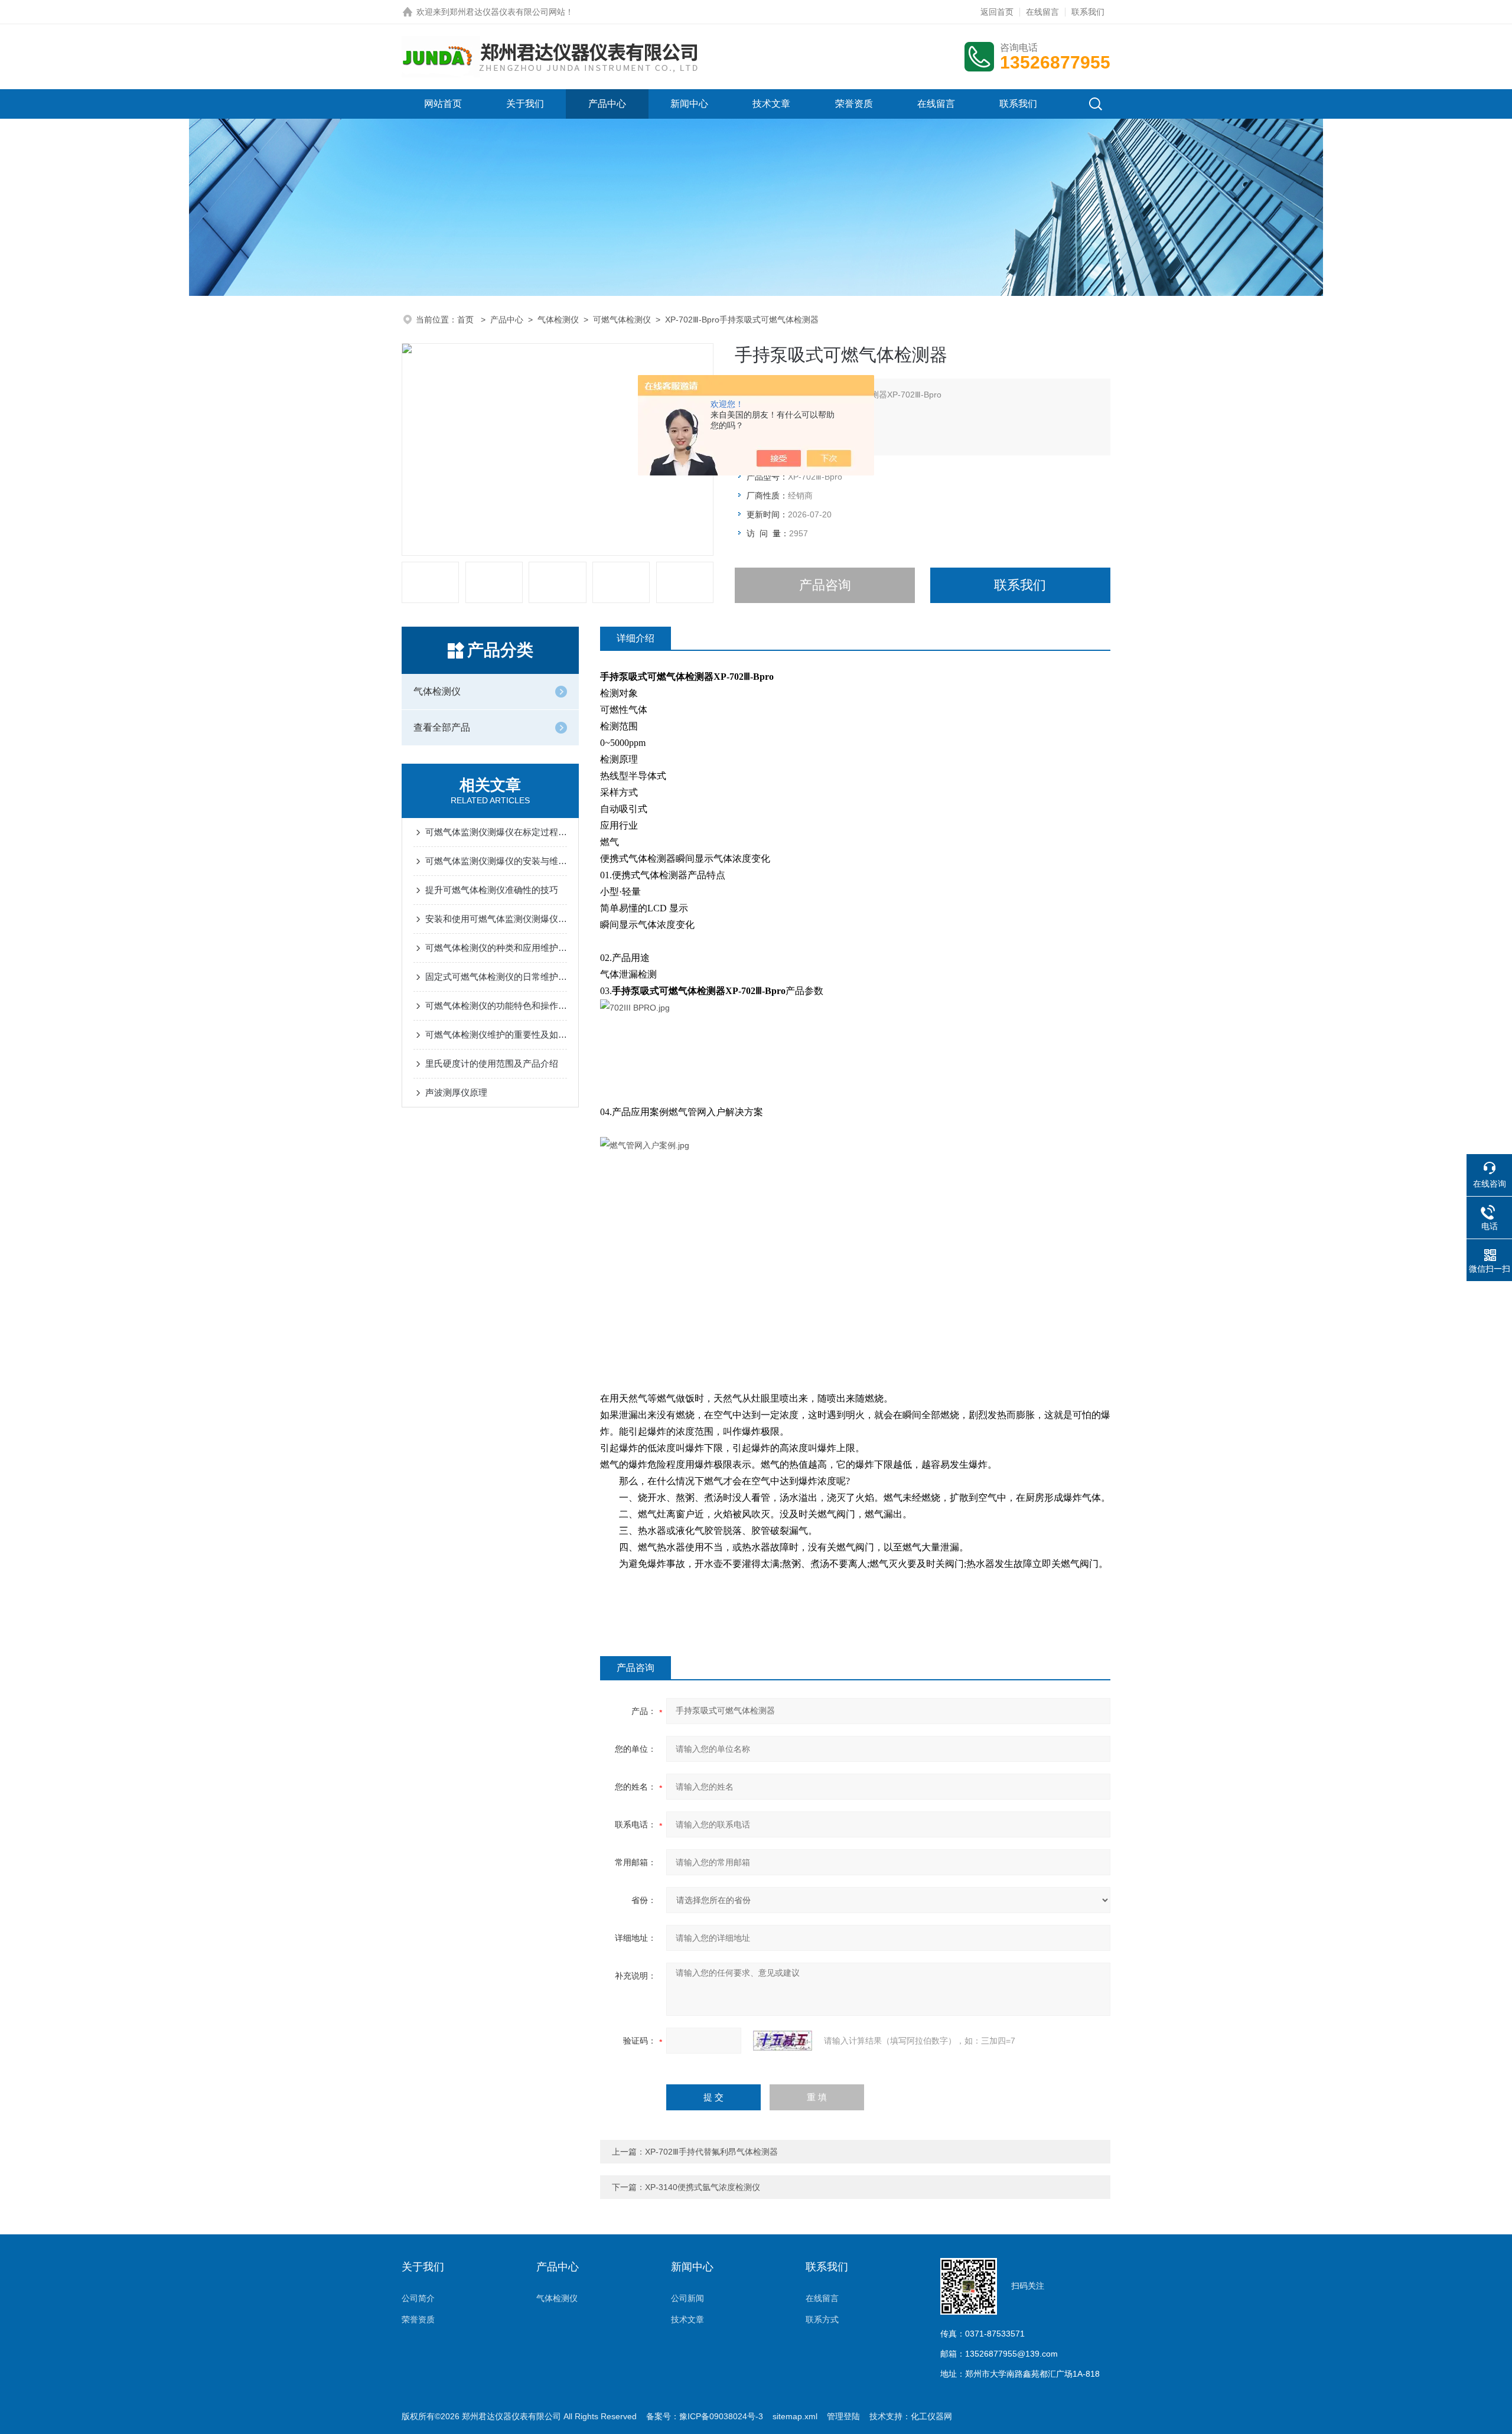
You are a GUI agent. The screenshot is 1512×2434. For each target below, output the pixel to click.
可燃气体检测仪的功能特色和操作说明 (496, 1006)
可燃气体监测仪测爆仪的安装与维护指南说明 (496, 861)
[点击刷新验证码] (783, 2041)
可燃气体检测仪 (622, 320)
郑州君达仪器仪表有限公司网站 (507, 12)
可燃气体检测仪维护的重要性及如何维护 (496, 1034)
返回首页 (997, 12)
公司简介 (418, 2298)
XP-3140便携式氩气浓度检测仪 (703, 2187)
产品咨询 (825, 585)
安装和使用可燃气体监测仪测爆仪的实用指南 (496, 919)
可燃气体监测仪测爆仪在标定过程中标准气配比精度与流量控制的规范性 (496, 832)
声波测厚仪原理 (456, 1092)
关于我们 (525, 104)
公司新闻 (687, 2298)
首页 (467, 320)
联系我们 (1088, 12)
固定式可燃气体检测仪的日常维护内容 (496, 977)
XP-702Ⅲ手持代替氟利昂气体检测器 (711, 2152)
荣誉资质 (854, 104)
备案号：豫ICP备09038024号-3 (705, 2416)
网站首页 (443, 104)
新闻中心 (689, 104)
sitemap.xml (795, 2416)
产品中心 (607, 104)
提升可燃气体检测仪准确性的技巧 (492, 890)
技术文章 (771, 104)
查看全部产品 (442, 727)
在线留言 (1042, 12)
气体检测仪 (558, 320)
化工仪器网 (931, 2416)
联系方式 (822, 2319)
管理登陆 (843, 2416)
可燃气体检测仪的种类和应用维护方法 (496, 948)
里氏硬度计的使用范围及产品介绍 (492, 1063)
